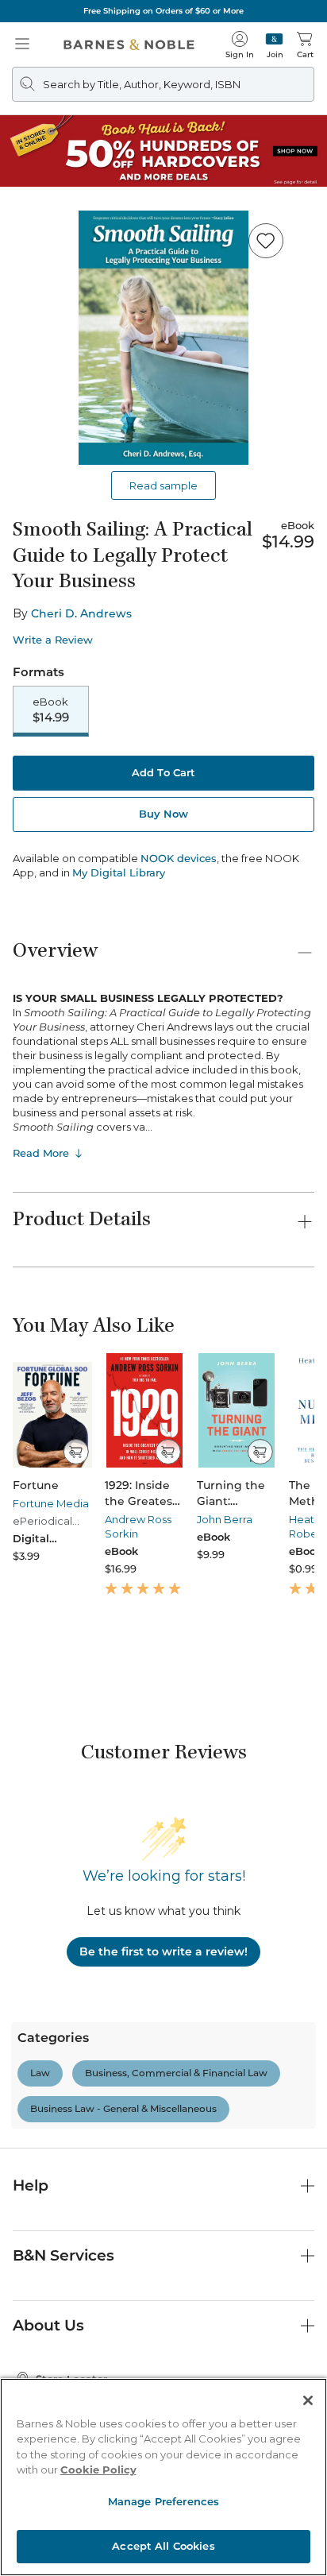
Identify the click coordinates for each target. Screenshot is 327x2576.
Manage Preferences (163, 2501)
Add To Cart (163, 772)
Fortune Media (51, 1503)
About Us (48, 2325)
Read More (41, 1153)
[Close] (308, 2400)
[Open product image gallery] (163, 338)
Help (31, 2185)
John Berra (225, 1519)
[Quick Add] (76, 1452)
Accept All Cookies (163, 2546)
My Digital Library (119, 872)
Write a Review (53, 640)
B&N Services (63, 2255)
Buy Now (163, 814)
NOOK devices (179, 859)
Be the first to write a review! (163, 1951)
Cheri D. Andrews (81, 613)
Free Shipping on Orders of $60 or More (163, 11)
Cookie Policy (98, 2470)
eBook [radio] (51, 710)
